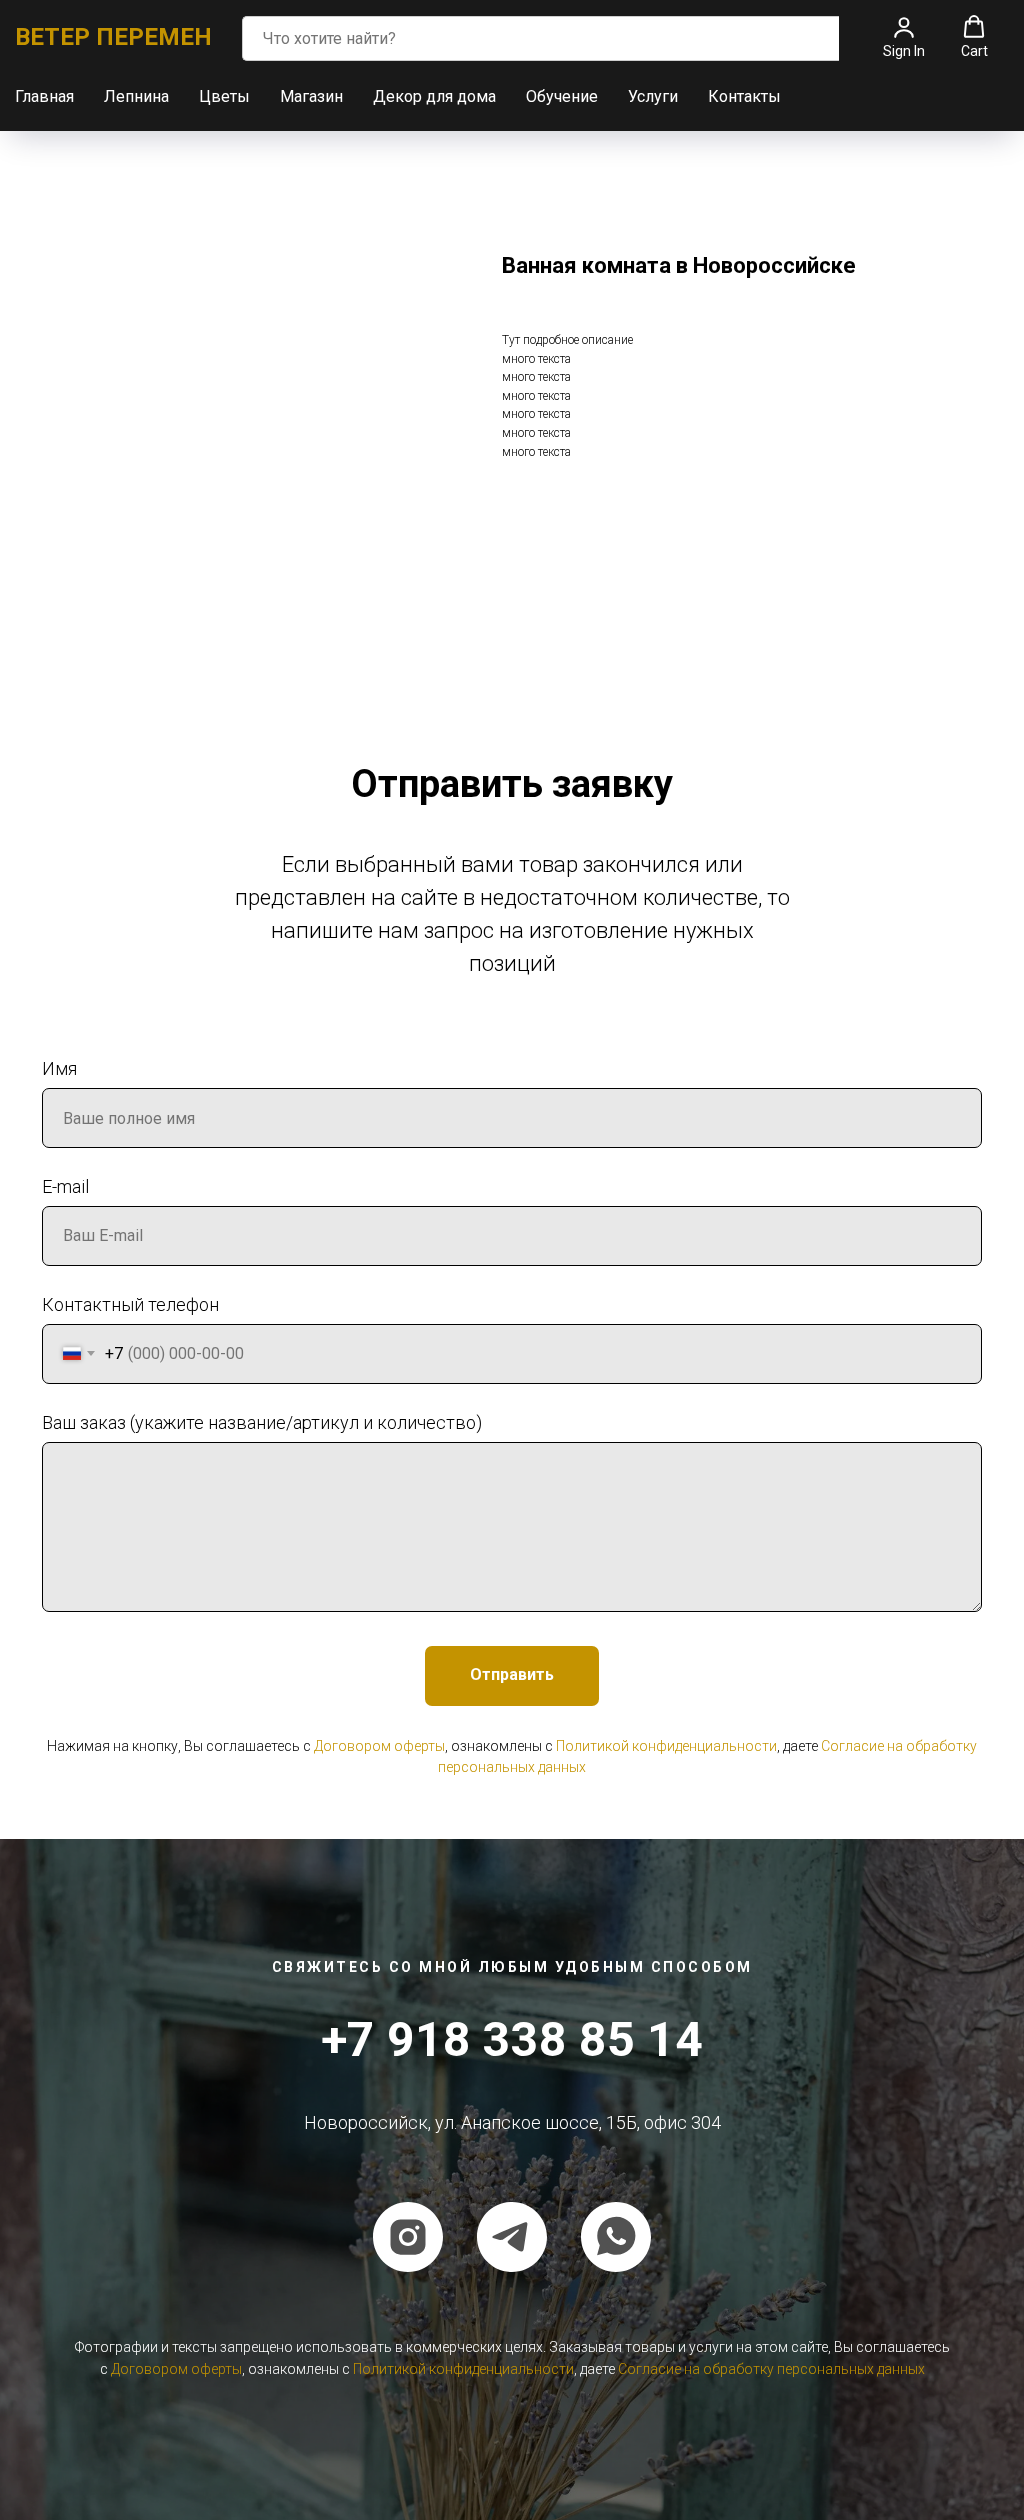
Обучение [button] (562, 96)
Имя (59, 1068)
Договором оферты (379, 1746)
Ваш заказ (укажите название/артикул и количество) (262, 1422)
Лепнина (136, 96)
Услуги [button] (653, 96)
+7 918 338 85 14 (512, 2039)
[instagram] (408, 2237)
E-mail (65, 1186)
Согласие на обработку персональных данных (771, 2369)
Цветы (224, 96)
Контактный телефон (130, 1304)
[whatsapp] (616, 2237)
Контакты (744, 96)
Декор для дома (434, 96)
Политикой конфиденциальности (666, 1746)
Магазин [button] (311, 96)
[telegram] (512, 2237)
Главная (44, 96)
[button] (904, 37)
